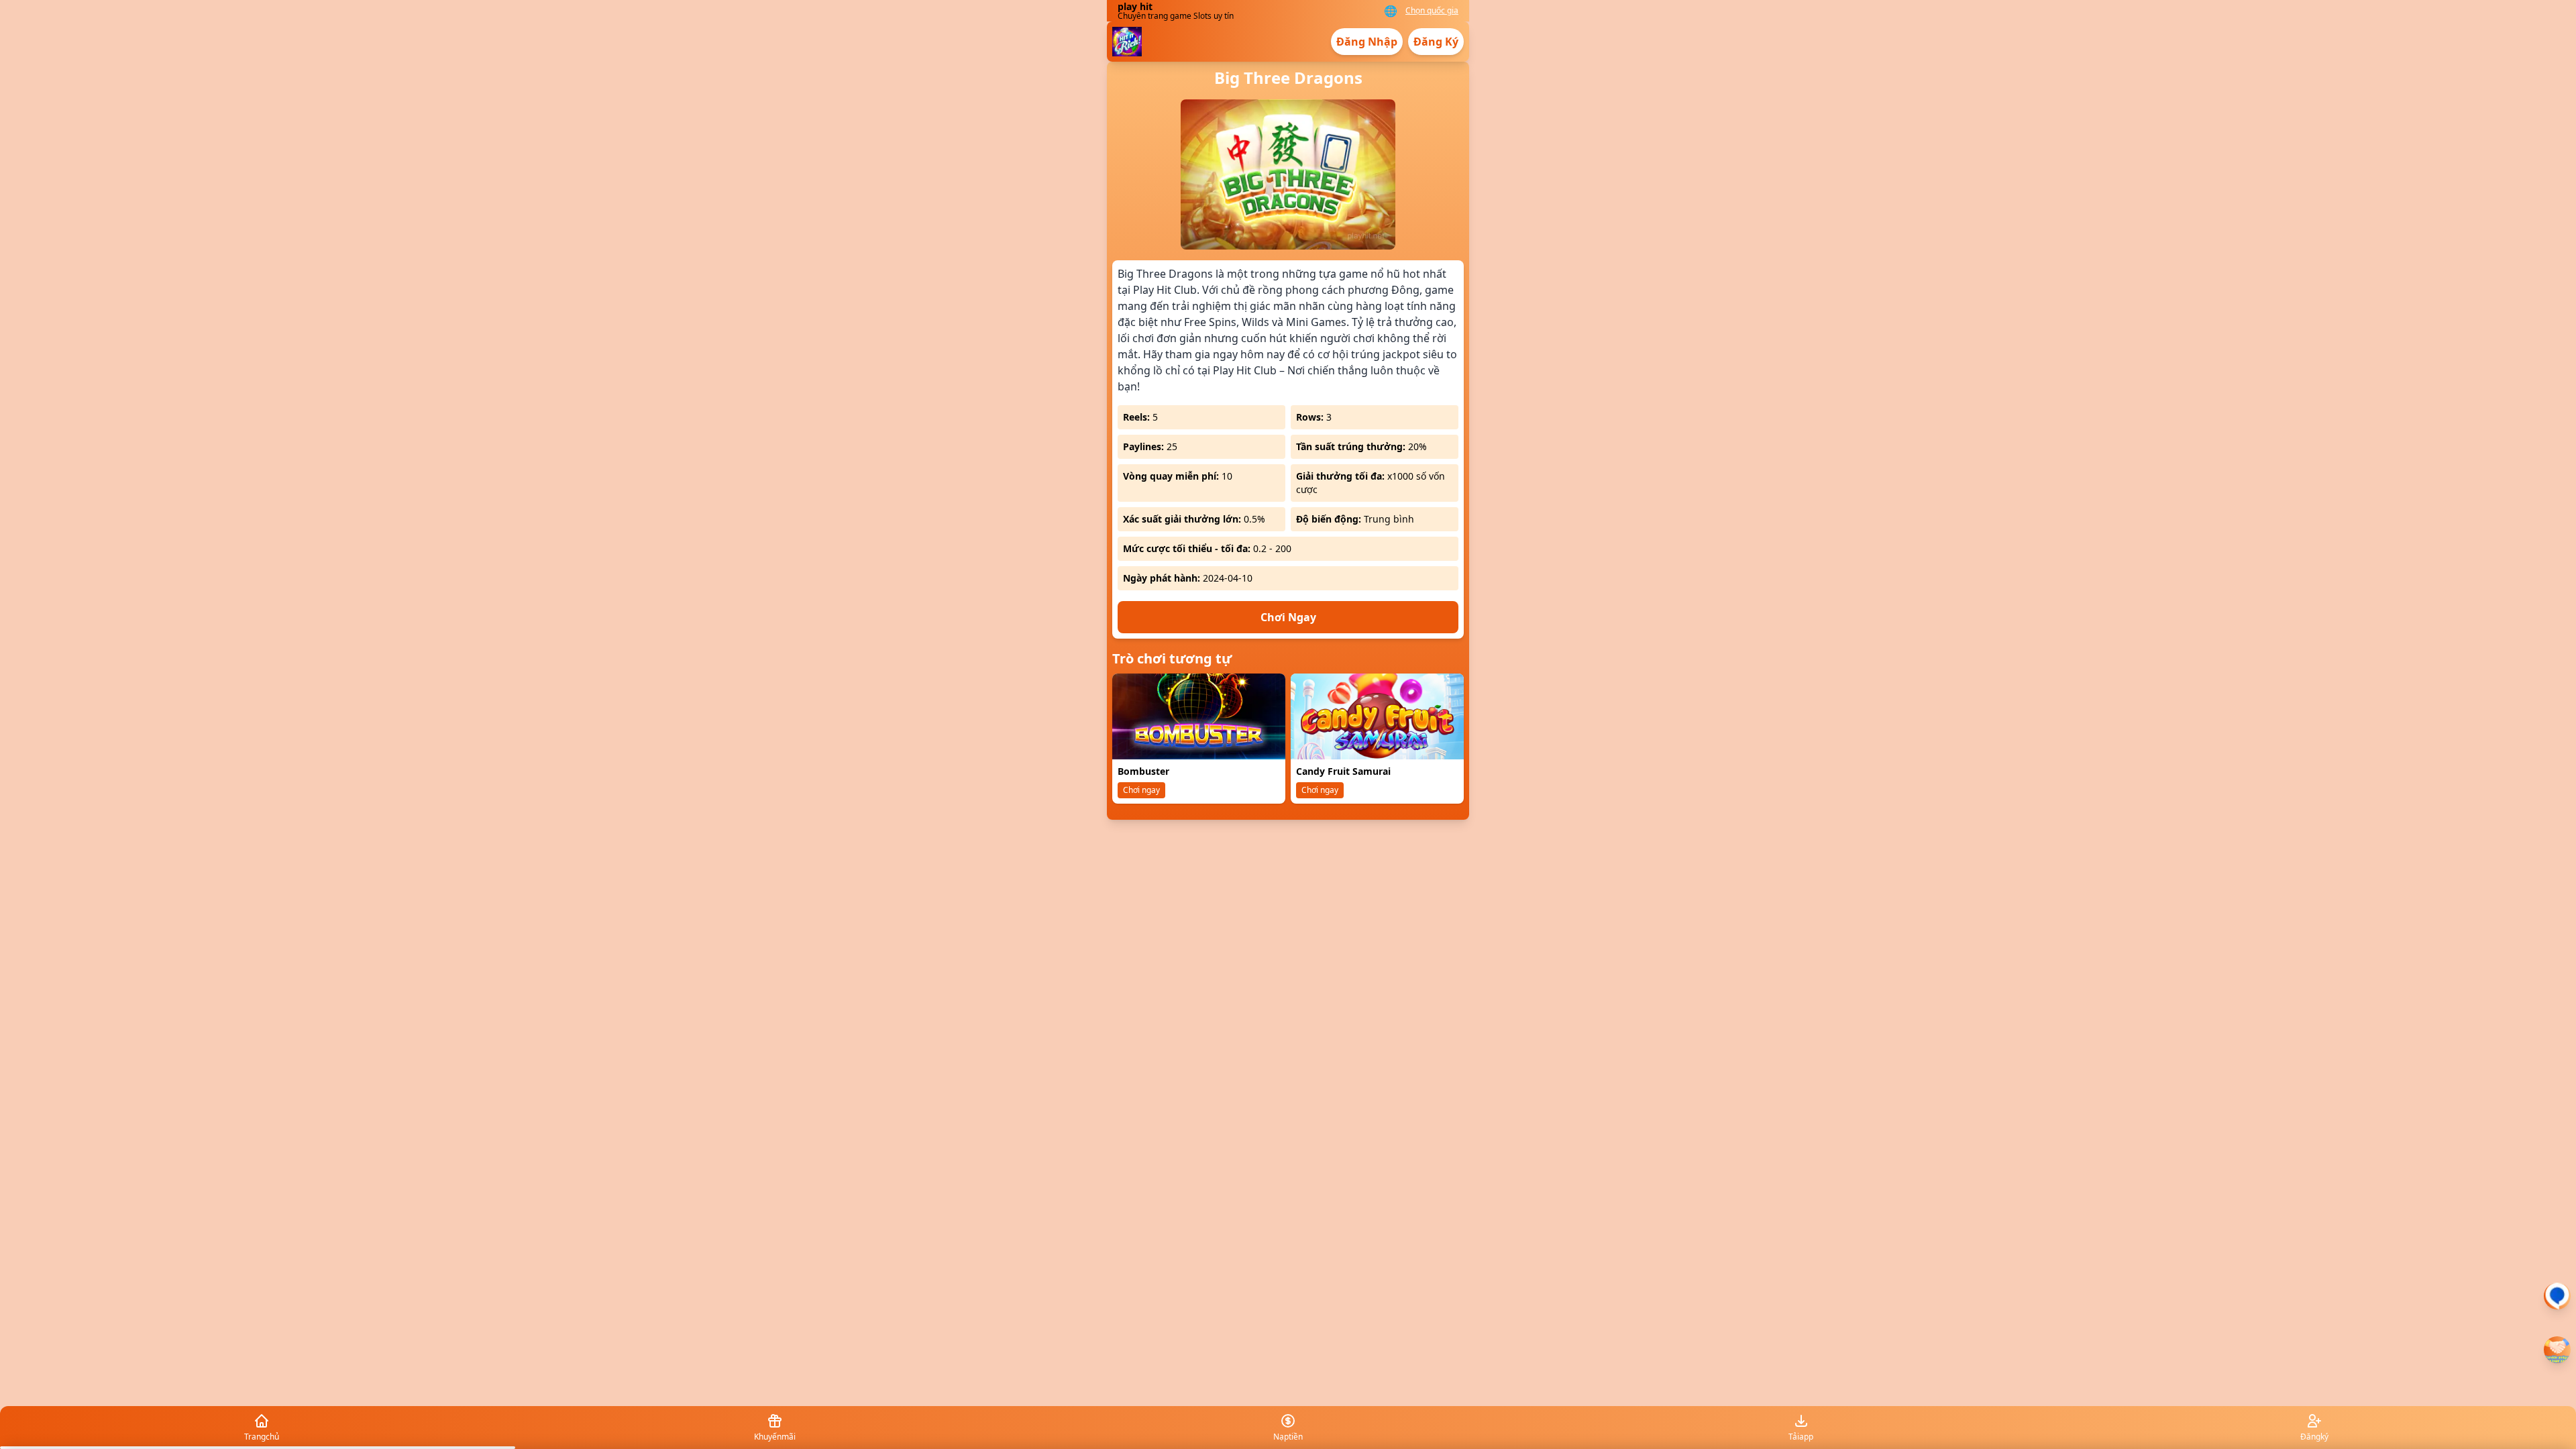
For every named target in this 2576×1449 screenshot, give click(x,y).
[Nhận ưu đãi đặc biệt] (2557, 1350)
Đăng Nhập (1367, 42)
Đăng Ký (1436, 42)
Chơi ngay (1141, 790)
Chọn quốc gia (1432, 11)
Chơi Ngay (1288, 617)
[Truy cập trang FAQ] (2557, 1296)
